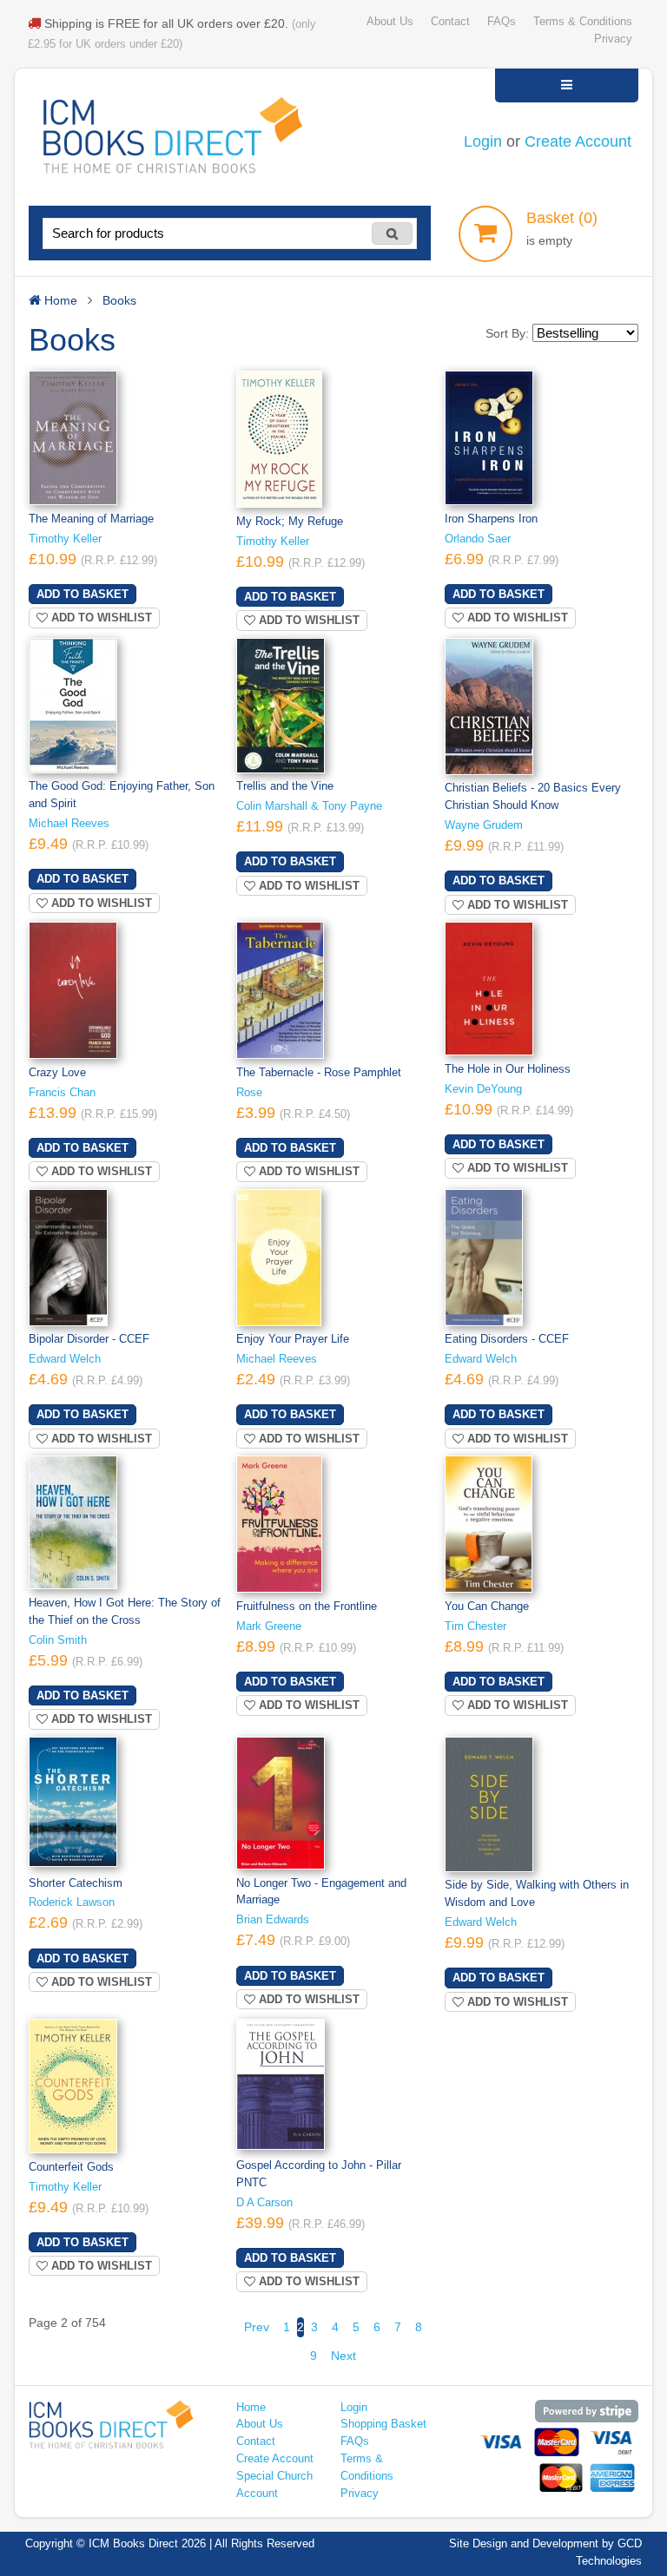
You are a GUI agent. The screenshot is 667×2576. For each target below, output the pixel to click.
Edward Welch (65, 1359)
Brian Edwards (273, 1920)
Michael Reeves (69, 824)
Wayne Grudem (484, 825)
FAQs (502, 22)
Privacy (613, 39)
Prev (257, 2327)
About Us (390, 22)
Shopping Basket (383, 2424)
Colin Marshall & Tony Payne (309, 806)
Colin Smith (58, 1640)
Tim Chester (475, 1626)
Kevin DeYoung (483, 1089)
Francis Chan (62, 1093)
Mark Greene (269, 1626)
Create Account (578, 141)
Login (483, 141)
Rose (249, 1093)
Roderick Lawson (72, 1902)
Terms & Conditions (583, 22)
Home (251, 2408)
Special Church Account (274, 2485)
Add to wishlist (100, 618)
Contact (450, 22)
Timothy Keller (65, 539)
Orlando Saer (478, 539)
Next (343, 2356)
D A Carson (264, 2203)
